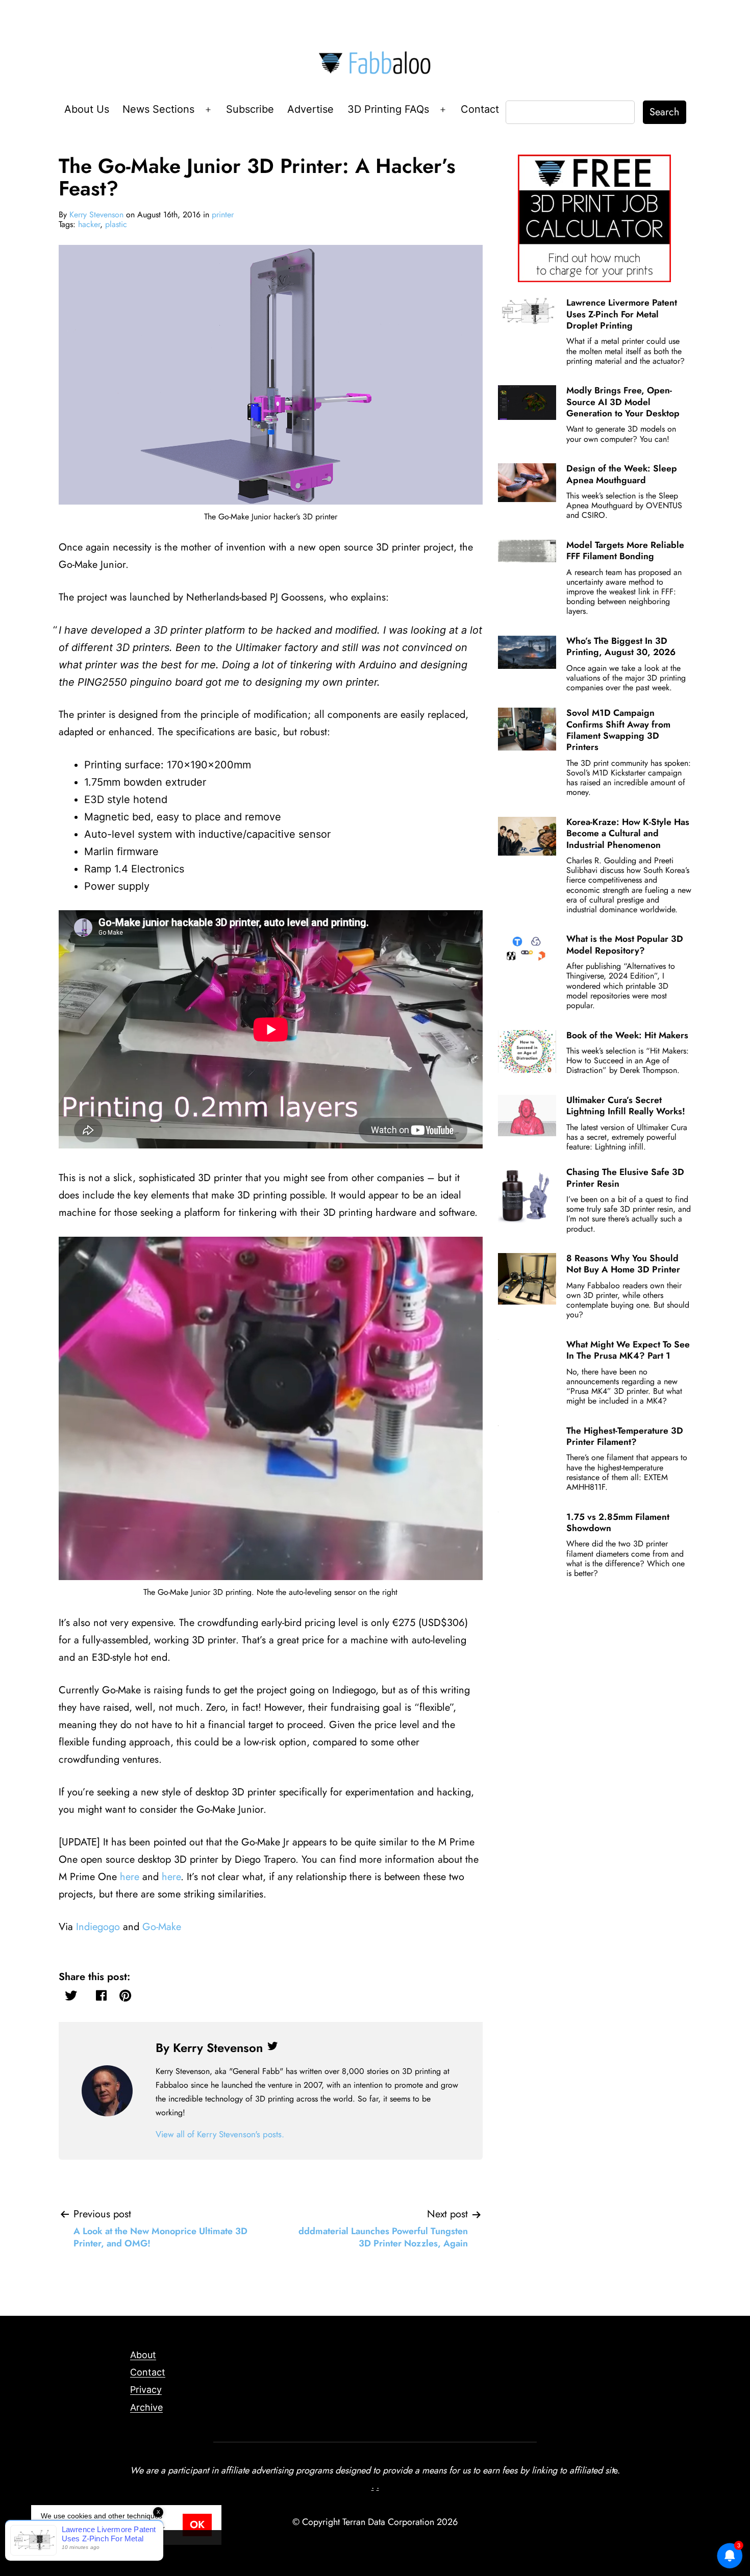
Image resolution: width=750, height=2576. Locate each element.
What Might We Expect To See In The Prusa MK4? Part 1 (628, 1350)
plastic (116, 224)
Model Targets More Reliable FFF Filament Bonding (625, 551)
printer (223, 215)
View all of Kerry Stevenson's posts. (220, 2134)
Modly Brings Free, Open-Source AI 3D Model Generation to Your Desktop (623, 402)
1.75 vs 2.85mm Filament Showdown (618, 1522)
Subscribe (250, 109)
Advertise (310, 109)
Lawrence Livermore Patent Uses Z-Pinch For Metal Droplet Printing (622, 314)
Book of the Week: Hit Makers (627, 1035)
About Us (87, 109)
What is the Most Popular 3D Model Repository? (625, 944)
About (143, 2355)
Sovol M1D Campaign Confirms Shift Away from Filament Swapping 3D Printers (618, 730)
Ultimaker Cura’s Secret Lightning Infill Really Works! (626, 1106)
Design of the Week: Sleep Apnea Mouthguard (622, 474)
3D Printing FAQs (388, 109)
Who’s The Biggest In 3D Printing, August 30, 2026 (621, 646)
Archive (146, 2407)
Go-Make (162, 1927)
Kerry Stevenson (96, 215)
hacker (89, 224)
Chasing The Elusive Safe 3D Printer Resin (625, 1178)
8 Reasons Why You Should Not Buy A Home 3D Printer (623, 1264)
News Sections (158, 109)
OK (197, 2525)
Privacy (146, 2390)
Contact (480, 109)
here (130, 1877)
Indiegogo (98, 1927)
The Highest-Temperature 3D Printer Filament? (625, 1436)
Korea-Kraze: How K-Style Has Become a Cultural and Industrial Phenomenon (628, 833)
